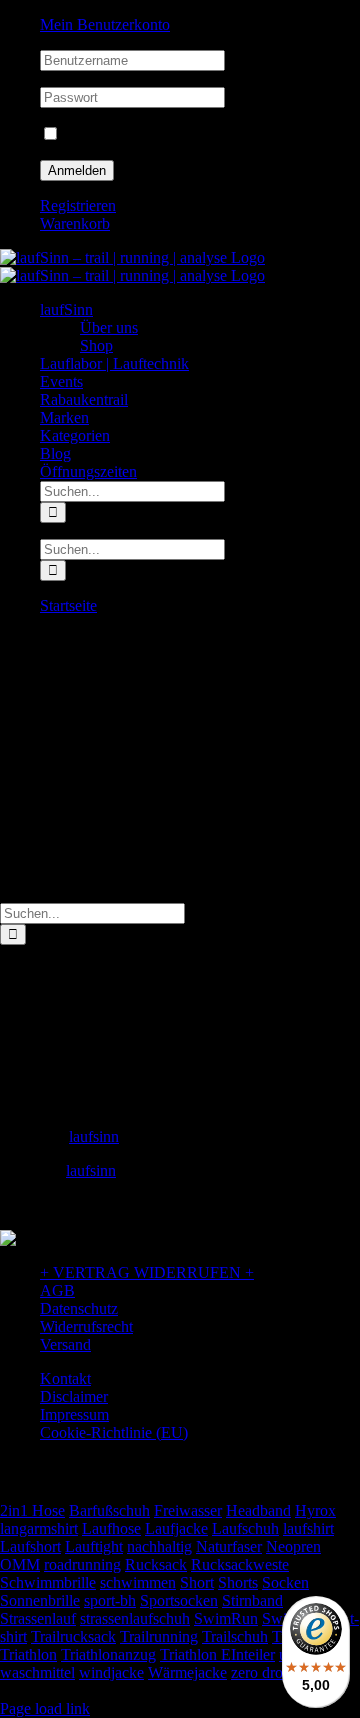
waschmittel (37, 1672)
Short (197, 1582)
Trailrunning (159, 1636)
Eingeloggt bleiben (121, 134)
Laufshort (30, 1546)
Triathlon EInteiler (217, 1654)
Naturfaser (229, 1546)
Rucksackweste (240, 1564)
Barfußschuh (109, 1510)
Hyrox (315, 1510)
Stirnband (252, 1600)
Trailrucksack (73, 1636)
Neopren (293, 1546)
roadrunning (82, 1564)
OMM (20, 1564)
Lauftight (94, 1546)
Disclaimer (74, 1396)
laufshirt (308, 1528)
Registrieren (78, 205)
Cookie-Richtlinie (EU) (114, 1432)
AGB (57, 1290)
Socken (285, 1582)
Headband (258, 1510)
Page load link (45, 1708)
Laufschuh (245, 1528)
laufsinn (94, 1136)
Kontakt (65, 1378)
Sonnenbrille (40, 1600)
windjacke (111, 1672)
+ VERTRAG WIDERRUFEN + (147, 1272)
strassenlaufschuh (135, 1618)
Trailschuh (235, 1636)
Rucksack (156, 1564)
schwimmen (138, 1582)
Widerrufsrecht (86, 1326)
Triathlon (28, 1654)
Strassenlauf (38, 1618)
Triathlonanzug (108, 1654)
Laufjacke (176, 1528)
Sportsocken (179, 1600)
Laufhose (111, 1528)
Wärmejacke (187, 1672)
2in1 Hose (32, 1510)
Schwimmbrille (48, 1582)
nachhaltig (159, 1546)
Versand (65, 1344)
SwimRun (226, 1618)
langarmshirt (39, 1528)
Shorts (238, 1582)
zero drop (261, 1672)
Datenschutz (79, 1308)
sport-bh (110, 1600)
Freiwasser (188, 1510)
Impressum (74, 1414)
